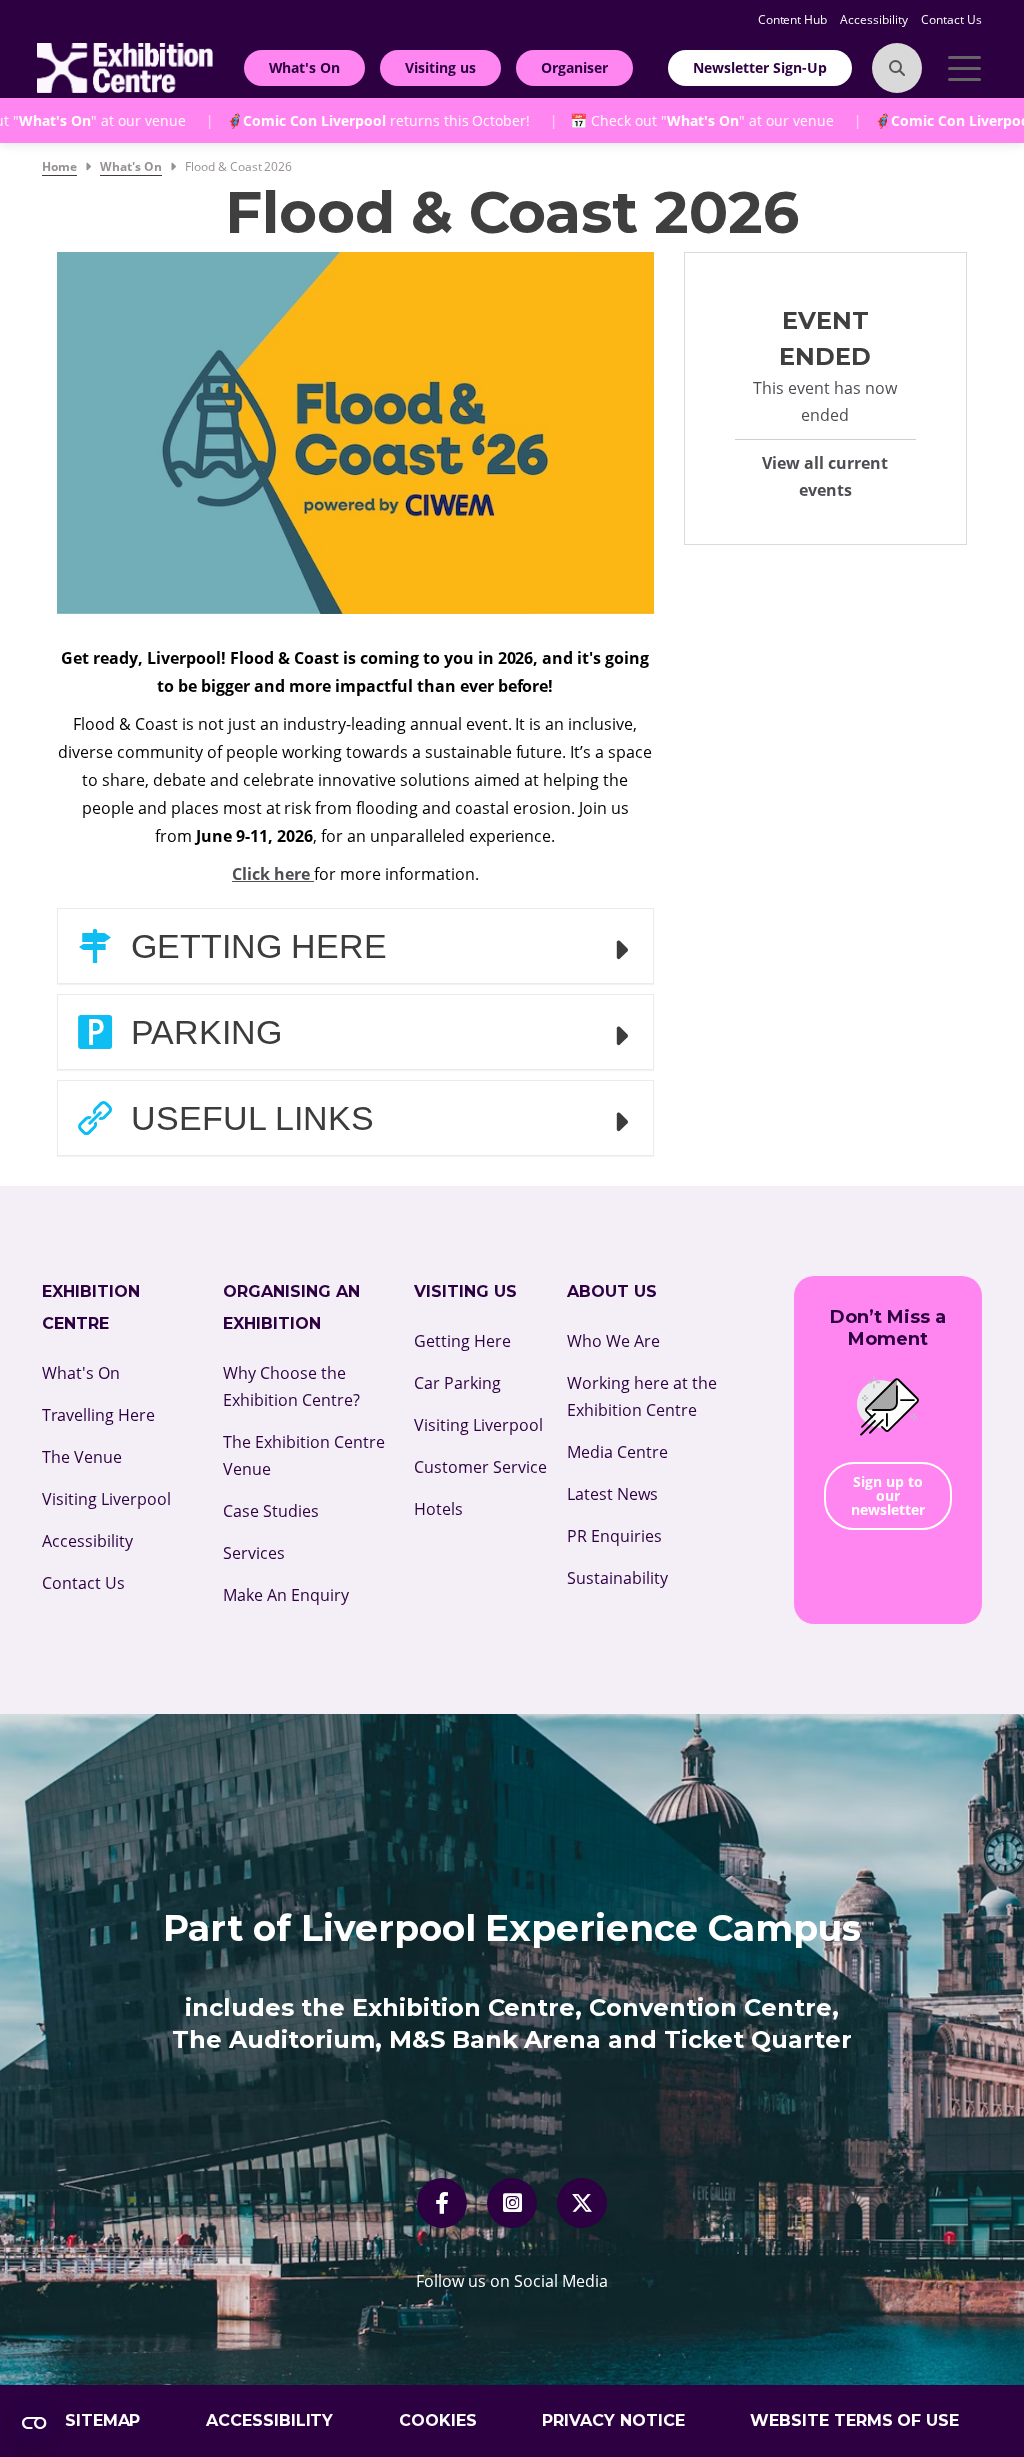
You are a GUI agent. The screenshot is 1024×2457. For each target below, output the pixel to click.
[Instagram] (512, 2203)
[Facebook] (442, 2203)
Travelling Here (98, 1415)
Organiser (574, 67)
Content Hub (794, 19)
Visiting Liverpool (106, 1499)
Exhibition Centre (91, 1307)
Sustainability (617, 1578)
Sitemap (103, 2420)
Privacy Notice (613, 2420)
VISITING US (465, 1291)
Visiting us (440, 67)
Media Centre (617, 1452)
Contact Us (951, 19)
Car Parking (457, 1383)
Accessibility (875, 19)
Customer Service (480, 1467)
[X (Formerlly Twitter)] (582, 2203)
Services (254, 1553)
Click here (273, 874)
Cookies (438, 2420)
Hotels (438, 1509)
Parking (202, 1032)
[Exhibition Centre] (125, 66)
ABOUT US (612, 1291)
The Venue (82, 1457)
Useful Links (248, 1118)
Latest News (612, 1494)
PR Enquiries (614, 1536)
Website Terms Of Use (855, 2420)
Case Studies (271, 1511)
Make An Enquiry (286, 1595)
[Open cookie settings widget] (34, 2423)
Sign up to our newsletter (888, 1495)
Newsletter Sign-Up (760, 67)
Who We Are (613, 1341)
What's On (305, 67)
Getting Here (254, 946)
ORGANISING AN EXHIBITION (291, 1307)
